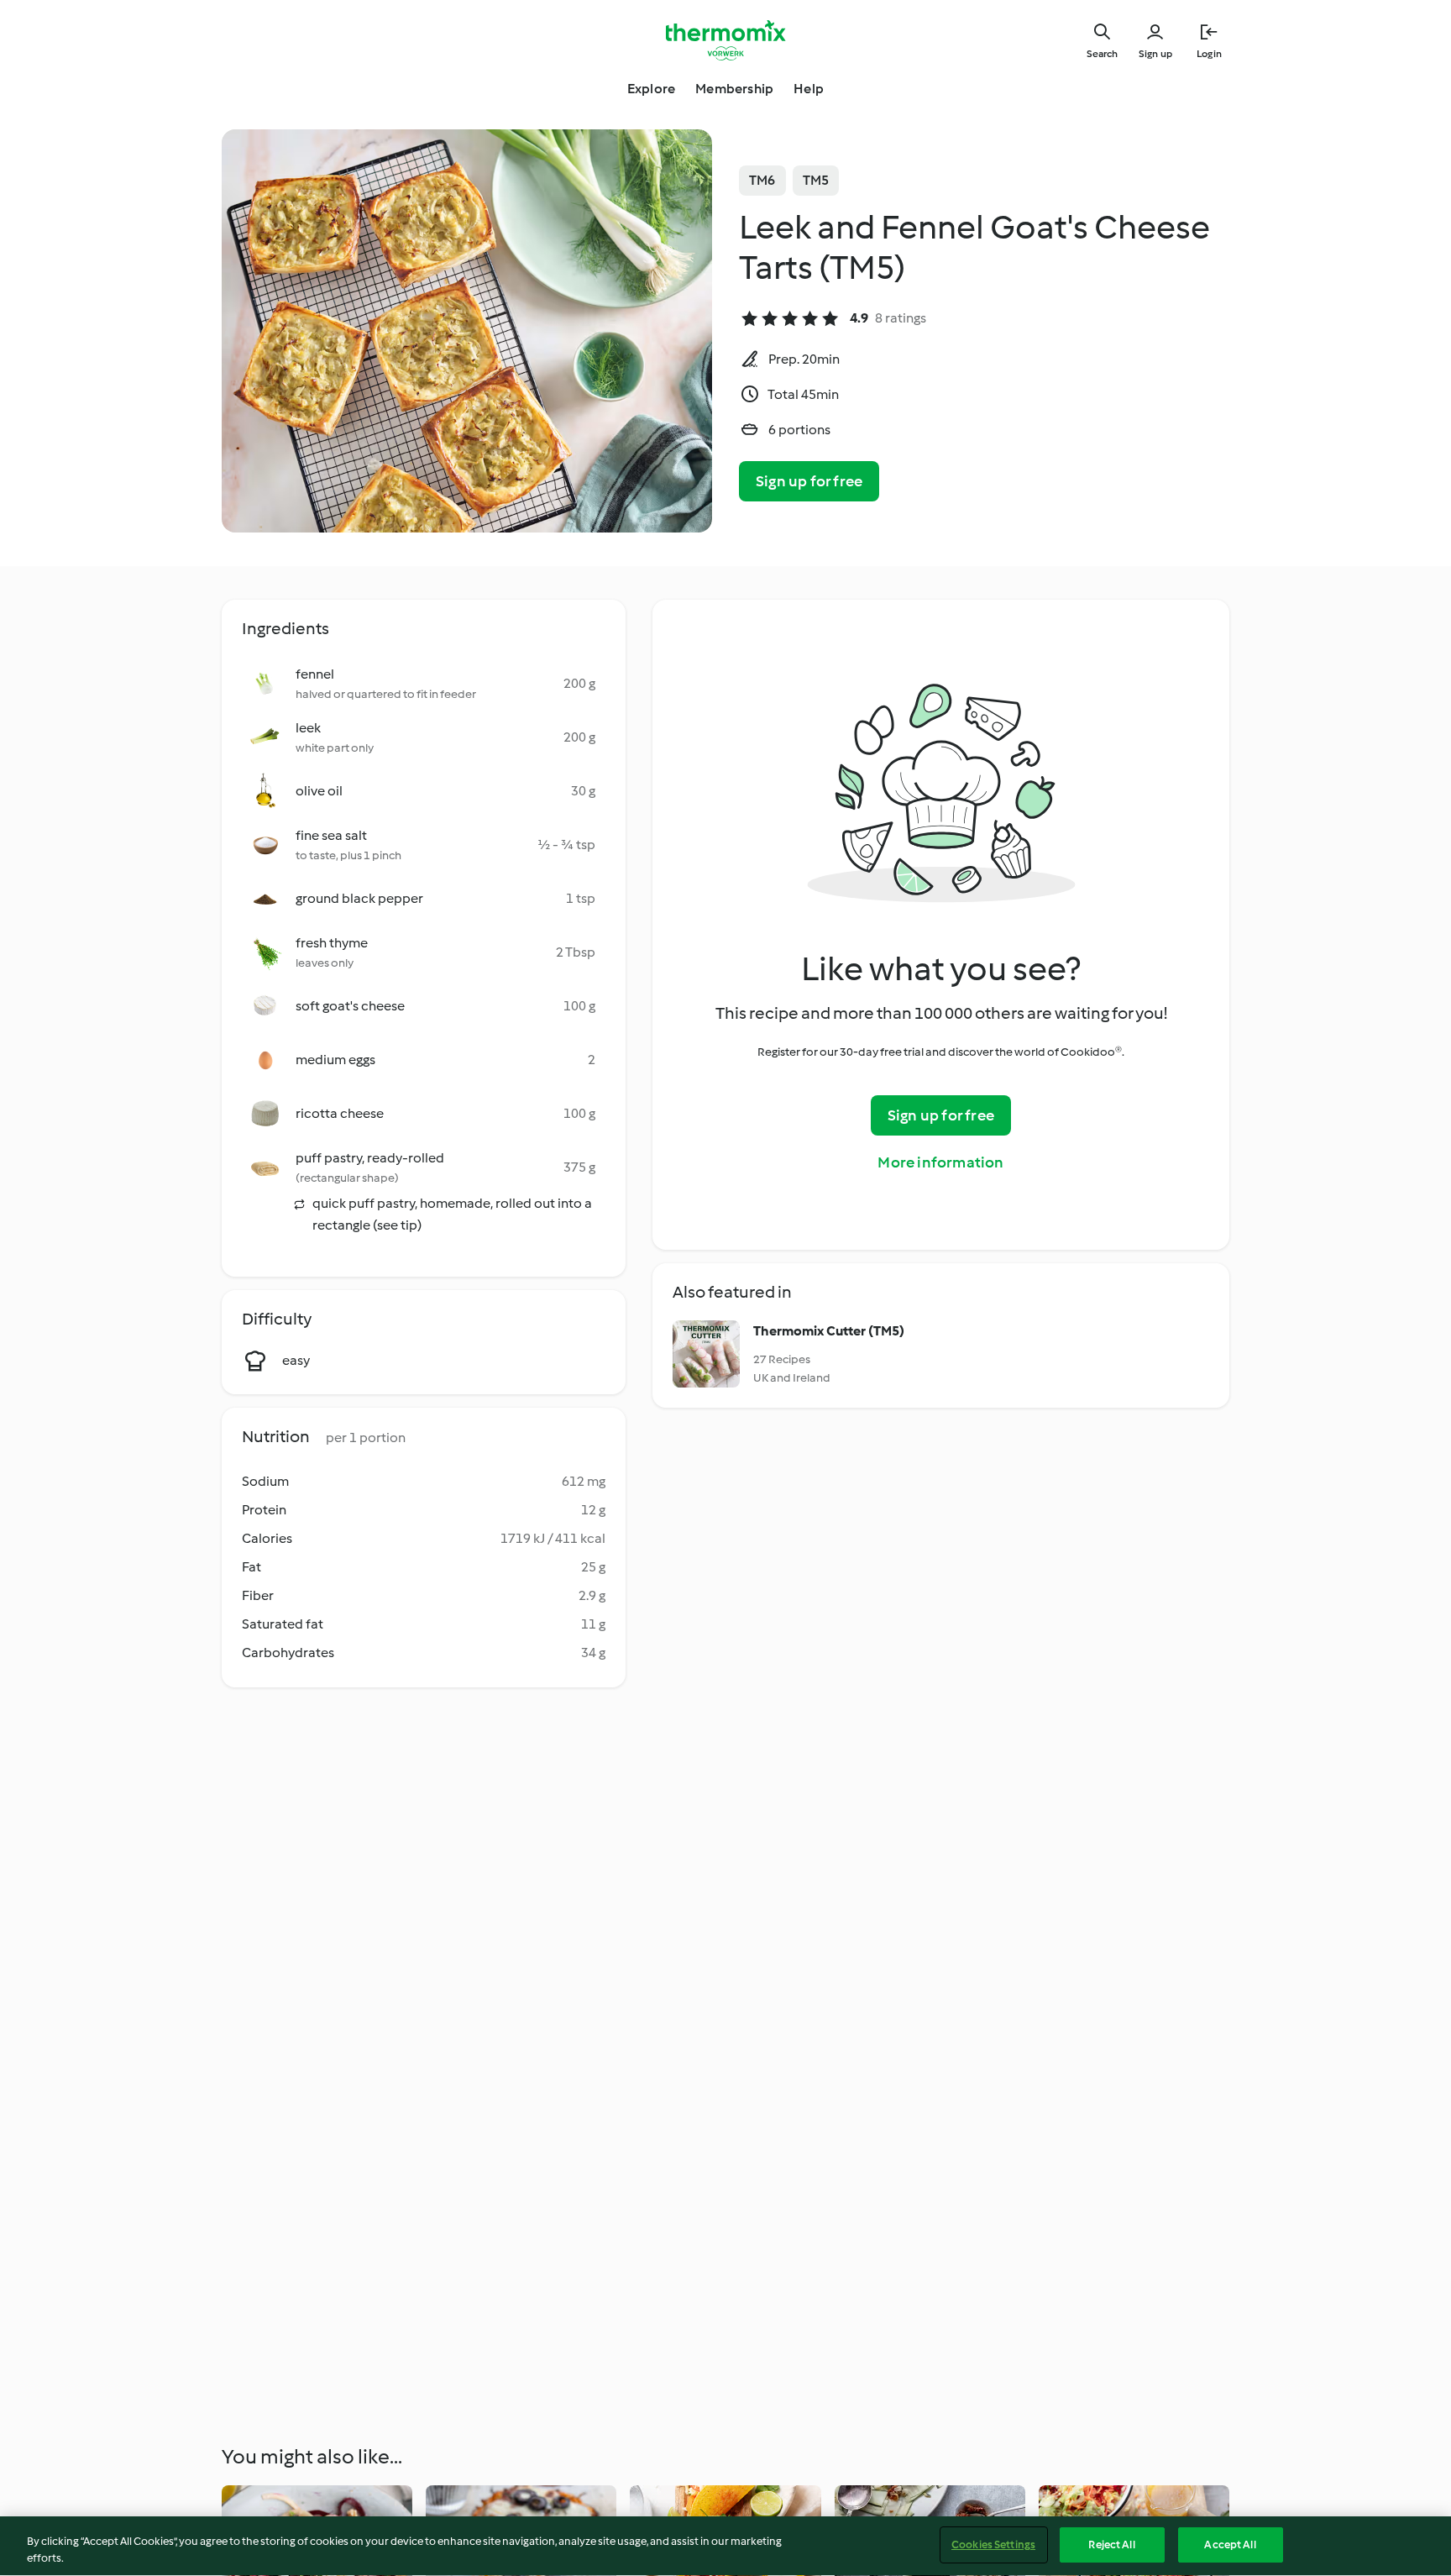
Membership (734, 89)
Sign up (1155, 54)
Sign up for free (809, 481)
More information (940, 1162)
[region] (725, 2546)
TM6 (762, 180)
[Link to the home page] (725, 40)
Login (1209, 54)
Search (1102, 54)
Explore (651, 89)
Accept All (1230, 2545)
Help (809, 89)
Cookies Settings (993, 2545)
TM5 (816, 180)
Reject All (1111, 2545)
